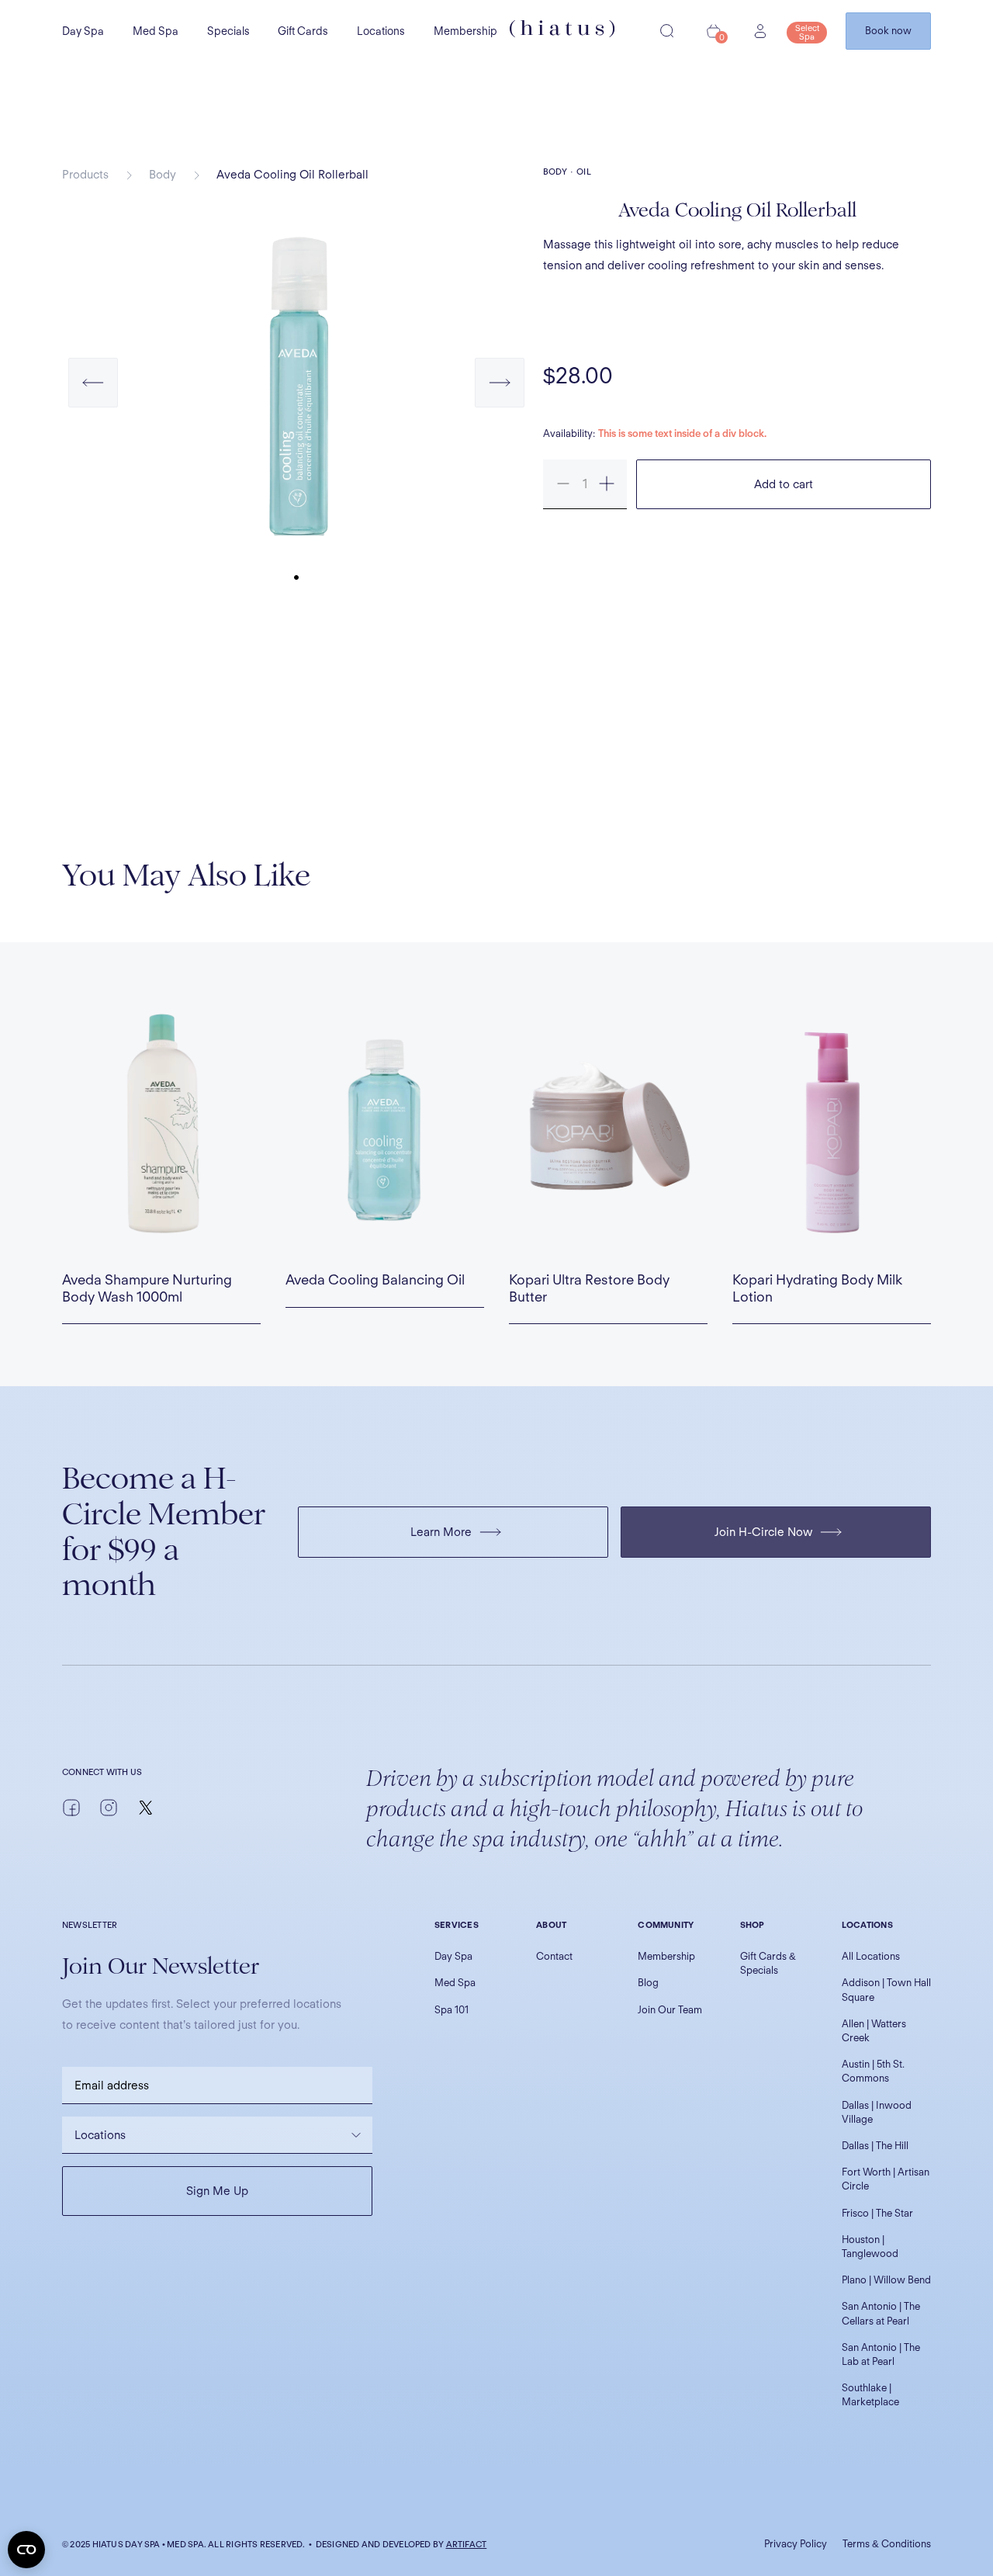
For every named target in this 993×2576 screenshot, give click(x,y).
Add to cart (784, 484)
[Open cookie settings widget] (26, 2550)
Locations (381, 31)
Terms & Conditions (887, 2544)
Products (85, 175)
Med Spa (156, 31)
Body (163, 175)
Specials (228, 31)
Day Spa (83, 31)
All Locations (871, 1956)
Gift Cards (303, 31)
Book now (888, 31)
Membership (465, 31)
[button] (93, 398)
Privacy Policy (796, 2544)
